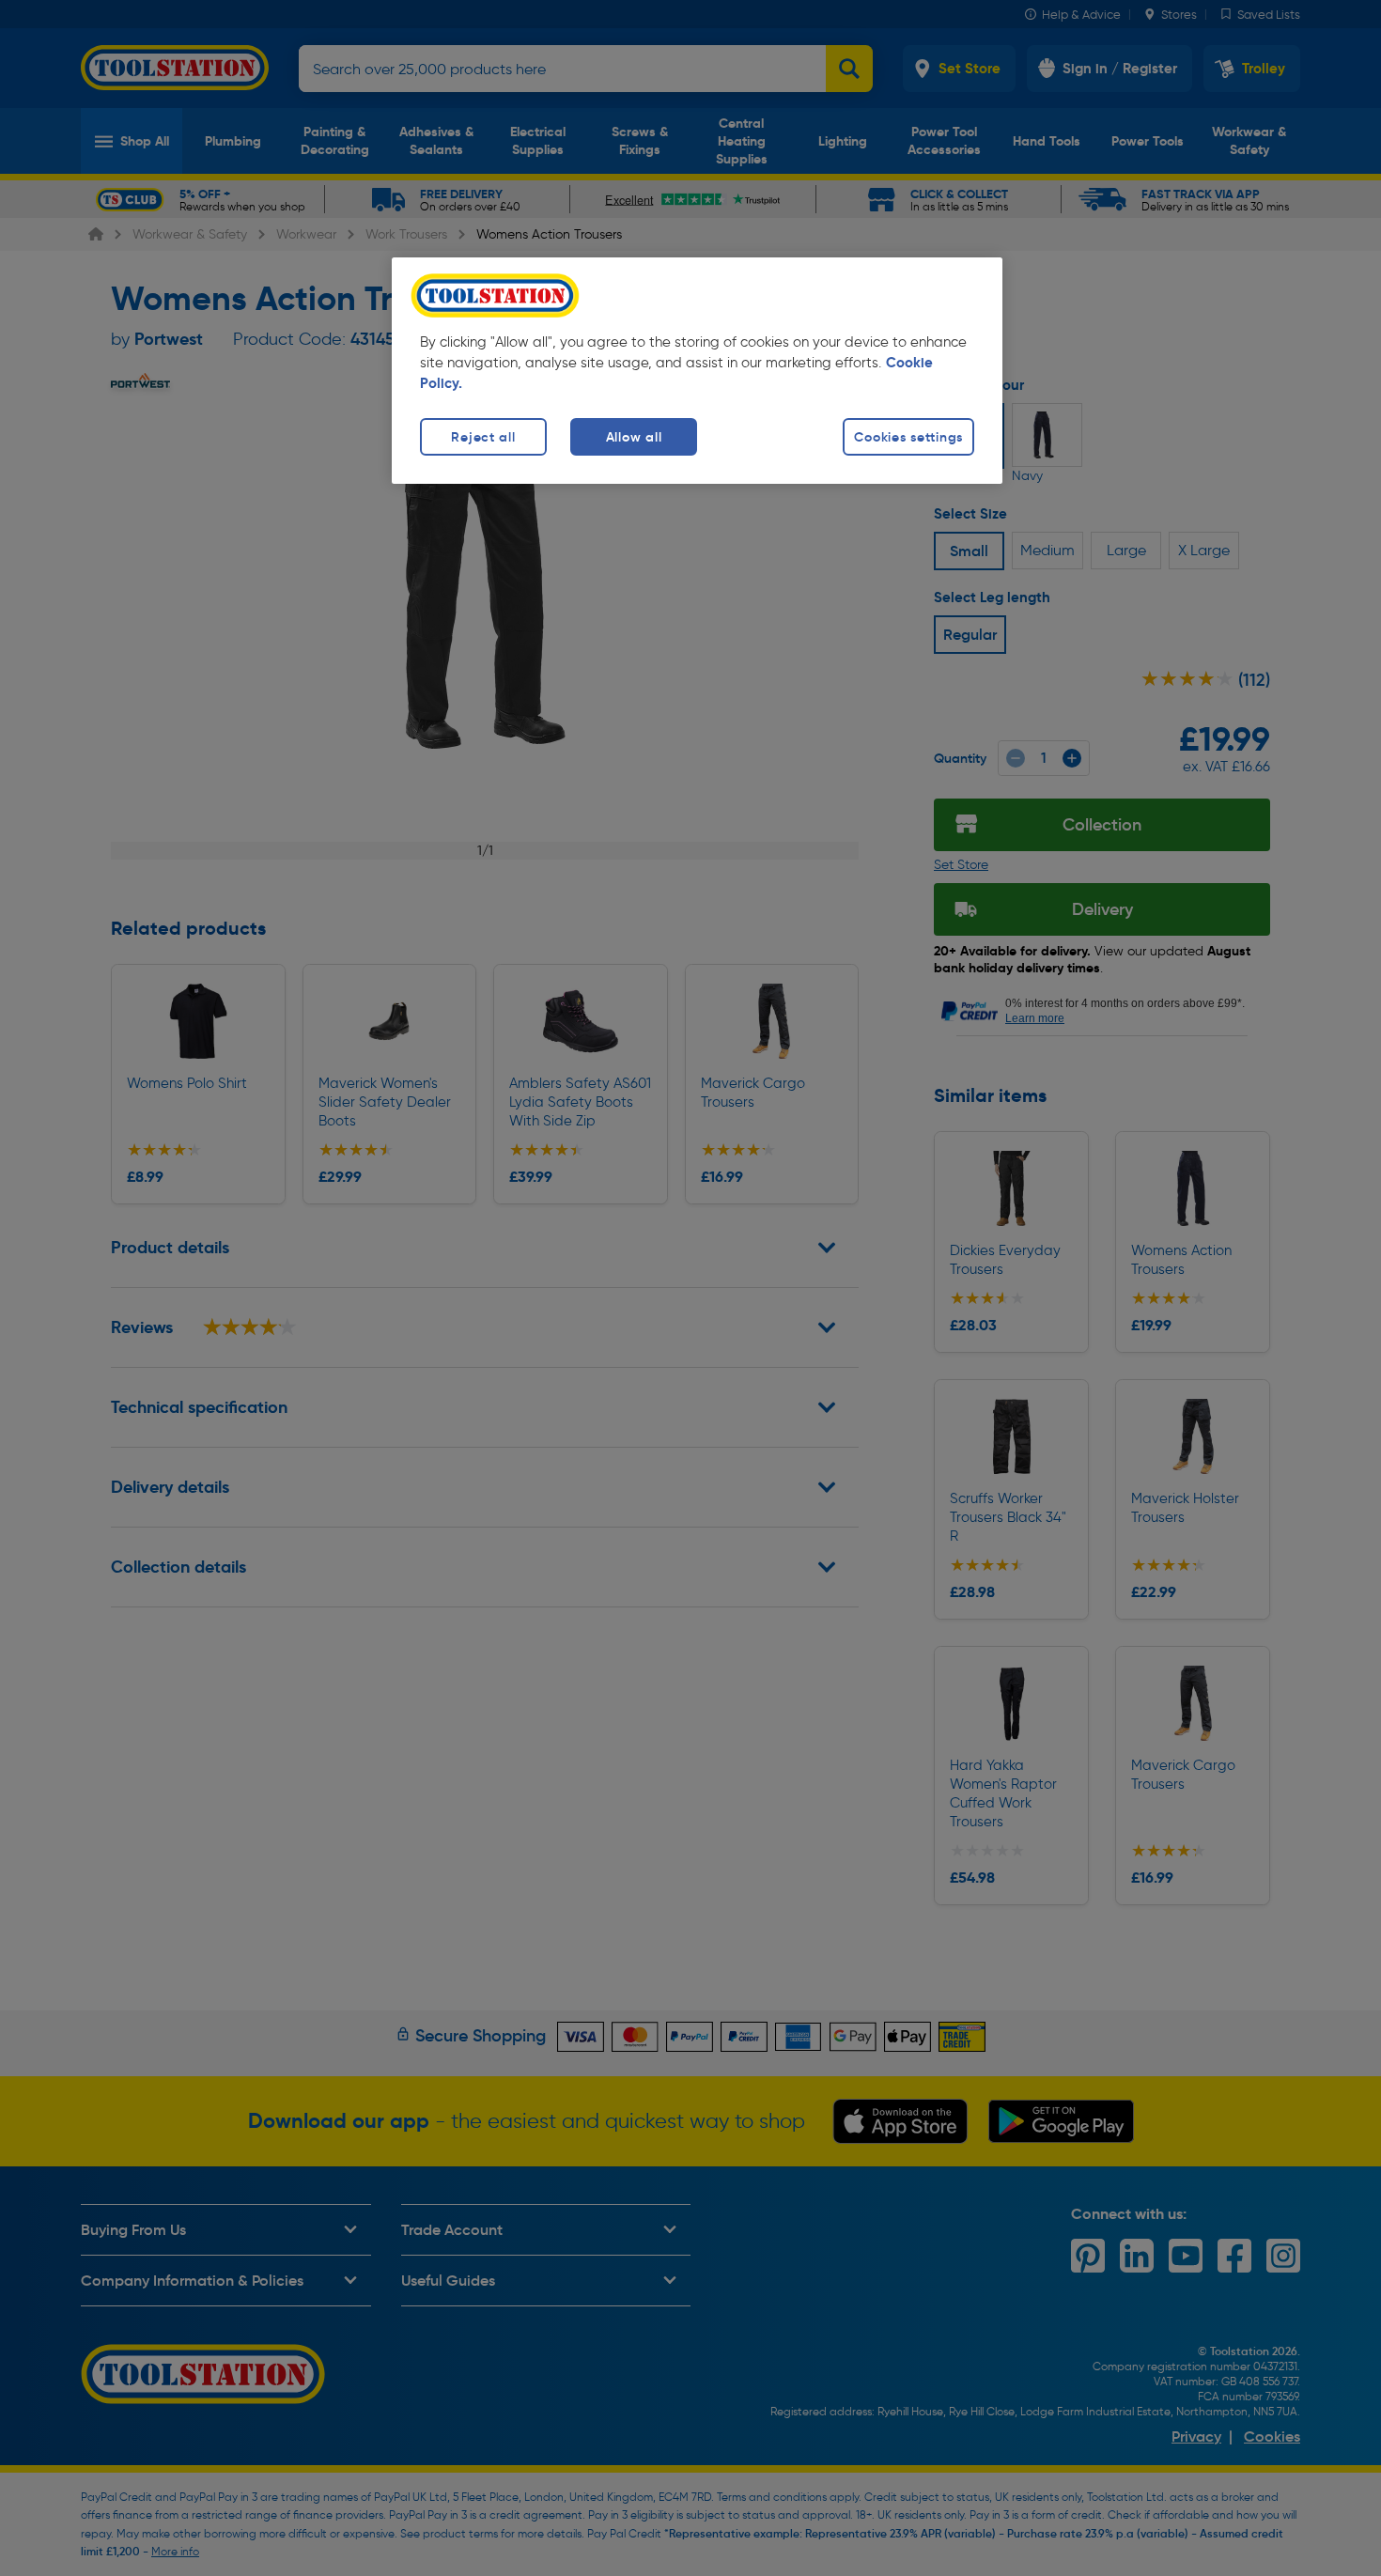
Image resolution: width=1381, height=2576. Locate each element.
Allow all (634, 437)
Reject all (483, 437)
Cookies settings (908, 437)
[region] (697, 371)
